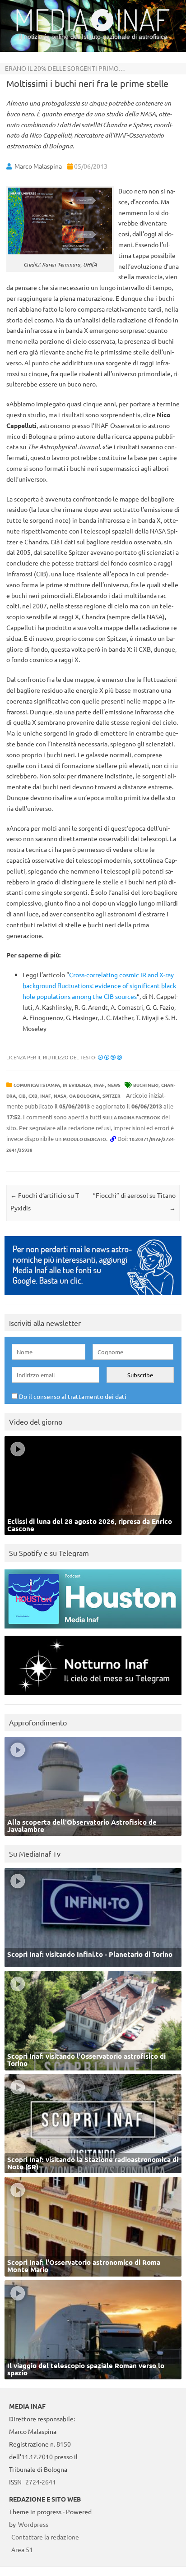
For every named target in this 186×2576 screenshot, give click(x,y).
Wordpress (33, 2524)
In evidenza (77, 1085)
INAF (99, 1085)
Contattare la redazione (45, 2537)
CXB (33, 1096)
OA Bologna (84, 1096)
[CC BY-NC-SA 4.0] (110, 1057)
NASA (60, 1096)
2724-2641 (41, 2482)
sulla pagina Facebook (131, 1117)
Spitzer (112, 1096)
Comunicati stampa (37, 1085)
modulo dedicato (84, 1139)
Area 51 (22, 2549)
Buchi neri (146, 1085)
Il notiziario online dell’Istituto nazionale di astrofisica (93, 37)
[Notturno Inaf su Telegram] (93, 1697)
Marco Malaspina (38, 166)
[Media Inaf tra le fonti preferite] (93, 1297)
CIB (22, 1096)
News (114, 1085)
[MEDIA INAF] (93, 30)
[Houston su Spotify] (93, 1631)
